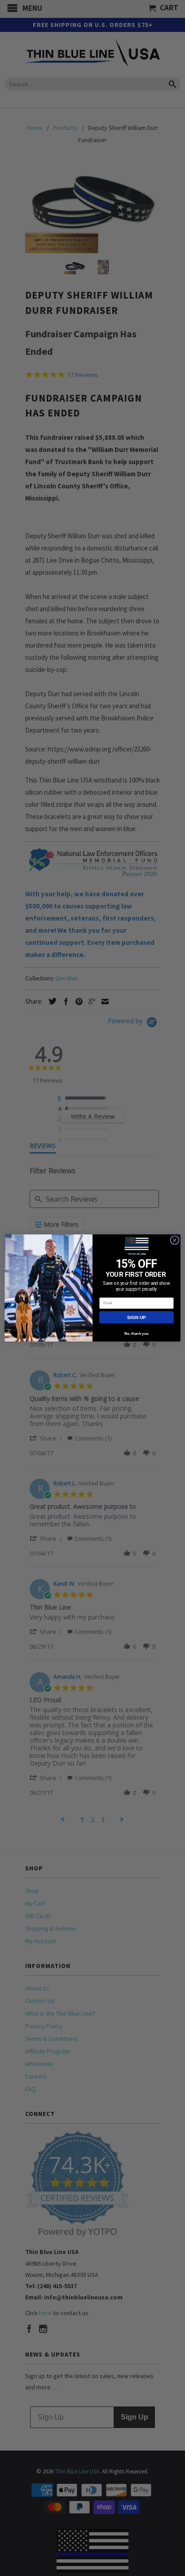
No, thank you (137, 1334)
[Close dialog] (175, 1240)
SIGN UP (136, 1317)
